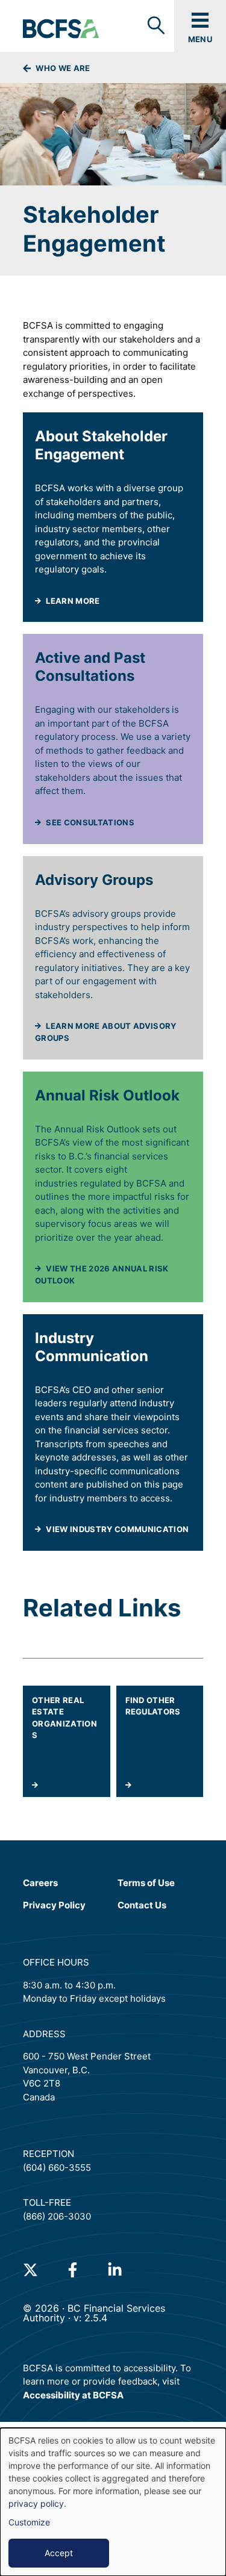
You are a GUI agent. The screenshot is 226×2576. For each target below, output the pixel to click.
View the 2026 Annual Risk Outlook (109, 1275)
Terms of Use (146, 1882)
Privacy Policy (54, 1905)
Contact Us (142, 1905)
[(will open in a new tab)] (30, 2270)
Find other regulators (153, 1706)
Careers (40, 1883)
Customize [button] (29, 2522)
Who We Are (62, 68)
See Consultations (90, 822)
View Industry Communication (118, 1519)
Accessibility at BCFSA (73, 2395)
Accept (59, 2553)
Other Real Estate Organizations (64, 1718)
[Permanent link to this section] (26, 436)
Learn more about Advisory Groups (106, 1032)
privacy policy (36, 2503)
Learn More (118, 591)
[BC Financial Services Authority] (61, 29)
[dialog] (113, 2502)
